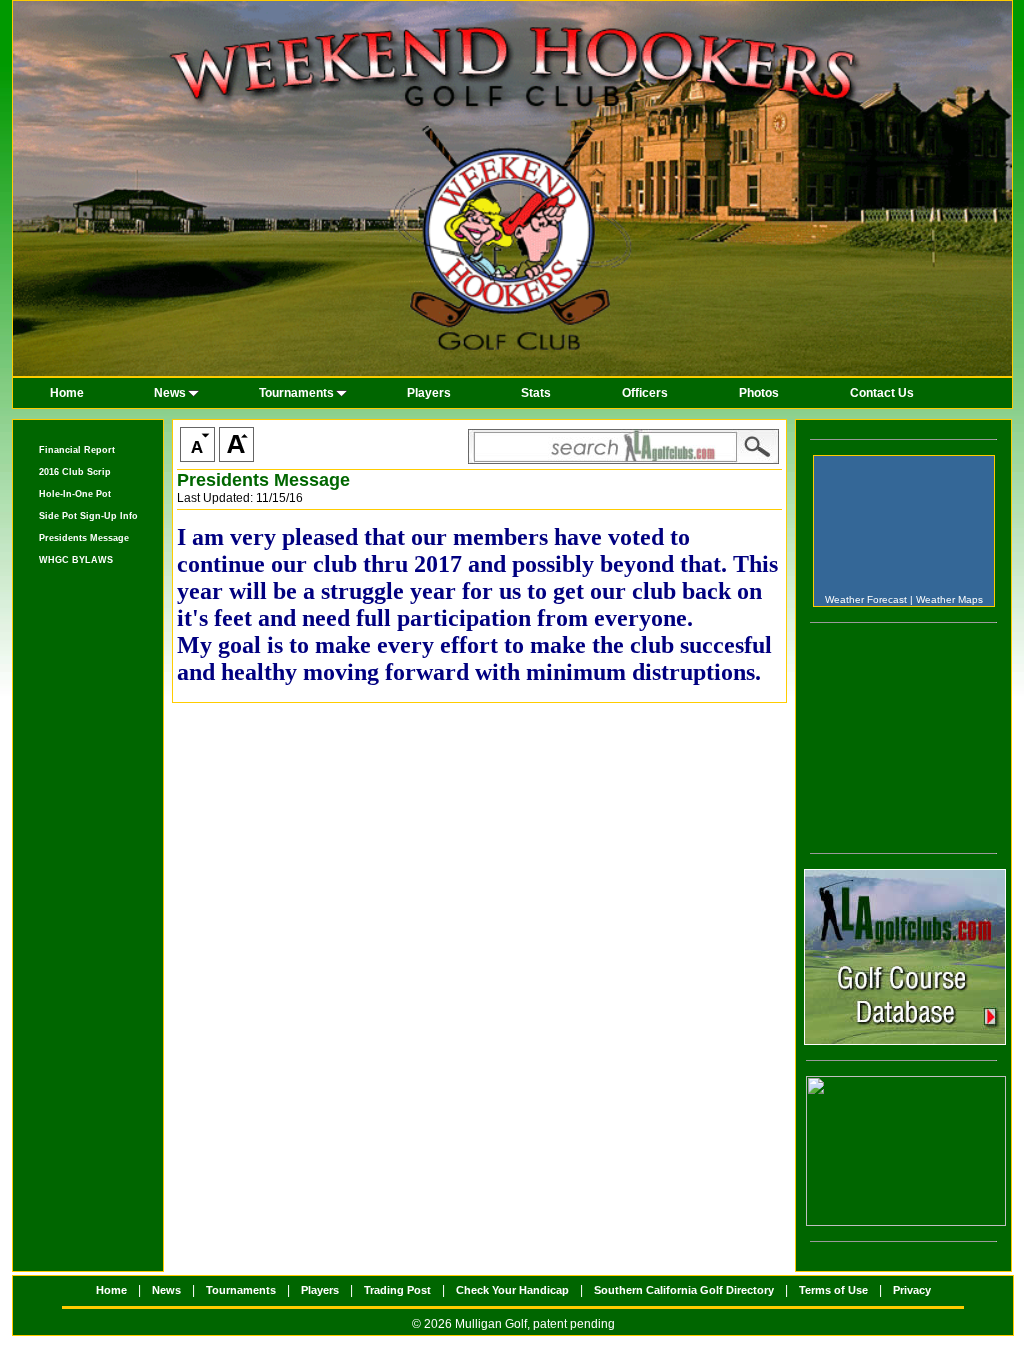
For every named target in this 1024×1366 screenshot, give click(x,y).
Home (67, 393)
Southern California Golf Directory (684, 1290)
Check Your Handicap (512, 1290)
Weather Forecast (866, 599)
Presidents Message (84, 538)
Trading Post (397, 1290)
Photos (759, 393)
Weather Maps (949, 599)
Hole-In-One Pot (75, 494)
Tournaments (296, 393)
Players (429, 393)
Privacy (912, 1290)
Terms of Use (833, 1290)
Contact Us (882, 393)
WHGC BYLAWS (76, 560)
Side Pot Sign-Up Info (88, 516)
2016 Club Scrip (75, 472)
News (170, 393)
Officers (645, 393)
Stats (536, 393)
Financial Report (77, 450)
